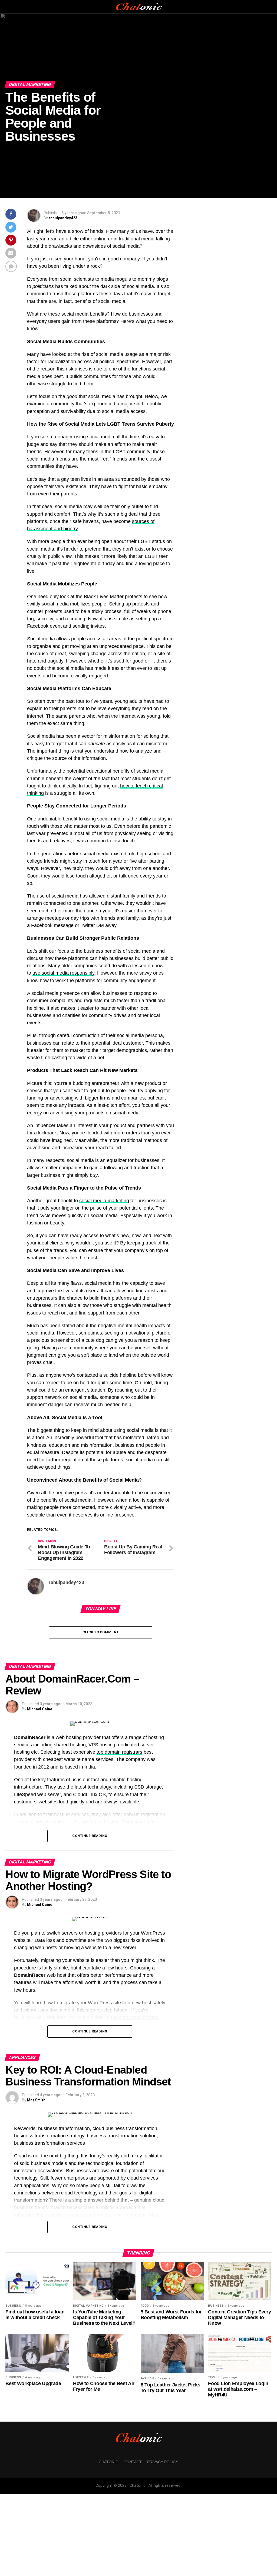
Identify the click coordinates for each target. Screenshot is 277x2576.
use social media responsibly (63, 973)
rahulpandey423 (63, 218)
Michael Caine (40, 1709)
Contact (133, 2462)
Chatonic (108, 2462)
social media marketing (104, 1201)
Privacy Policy (163, 2462)
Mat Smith (36, 2100)
